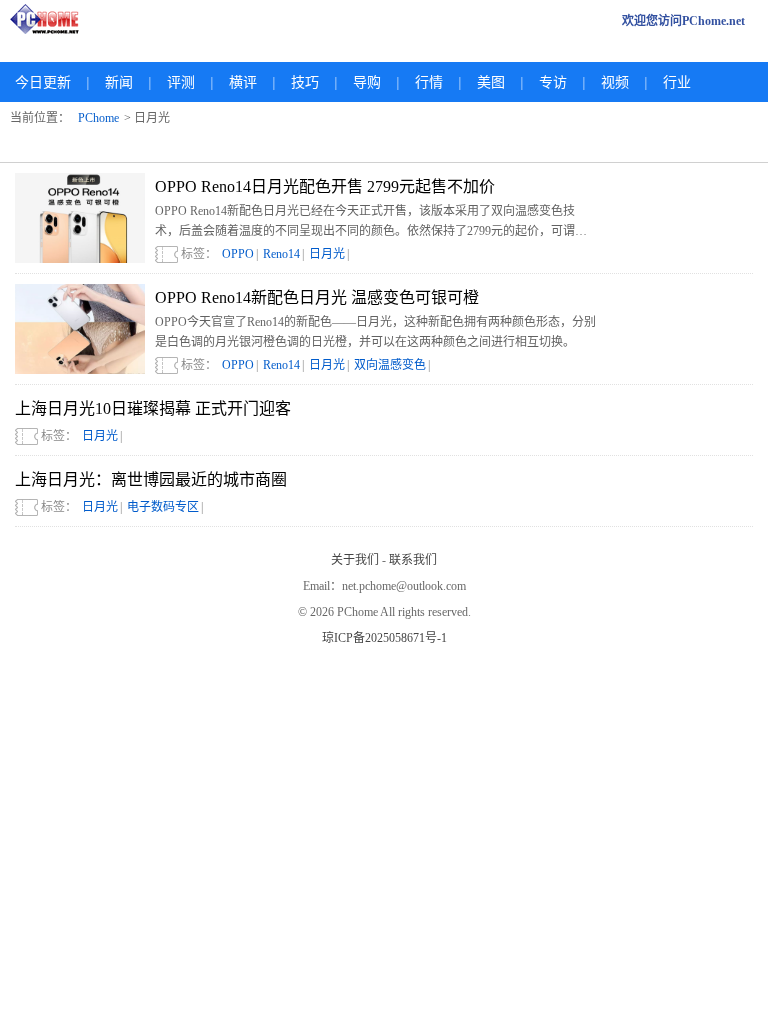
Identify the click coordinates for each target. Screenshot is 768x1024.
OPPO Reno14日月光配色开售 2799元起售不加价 (325, 186)
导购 (367, 82)
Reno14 (281, 254)
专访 (553, 82)
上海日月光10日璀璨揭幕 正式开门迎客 (153, 408)
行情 (429, 82)
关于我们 (355, 560)
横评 (243, 82)
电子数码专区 (163, 507)
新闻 (119, 82)
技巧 (305, 82)
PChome (98, 118)
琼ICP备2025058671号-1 (384, 638)
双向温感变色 (390, 365)
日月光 (327, 254)
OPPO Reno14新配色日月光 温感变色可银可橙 (317, 297)
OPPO (238, 254)
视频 (615, 82)
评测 (181, 82)
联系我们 (413, 560)
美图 (491, 82)
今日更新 (43, 82)
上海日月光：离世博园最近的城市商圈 (151, 479)
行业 (677, 82)
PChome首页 (50, 21)
